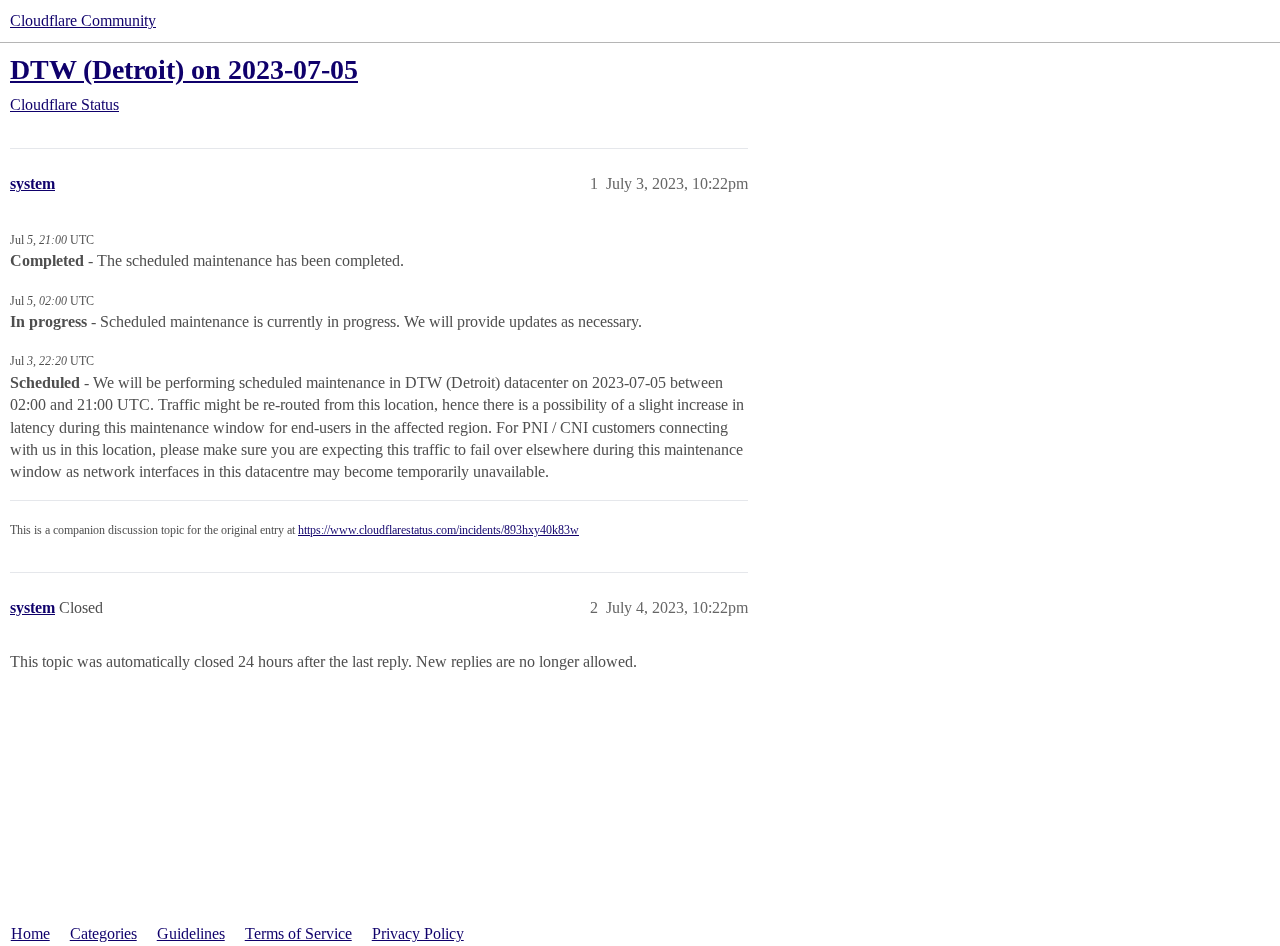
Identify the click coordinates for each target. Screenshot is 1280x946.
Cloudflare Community (83, 20)
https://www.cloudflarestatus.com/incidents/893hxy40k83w (438, 530)
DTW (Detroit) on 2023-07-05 (184, 69)
